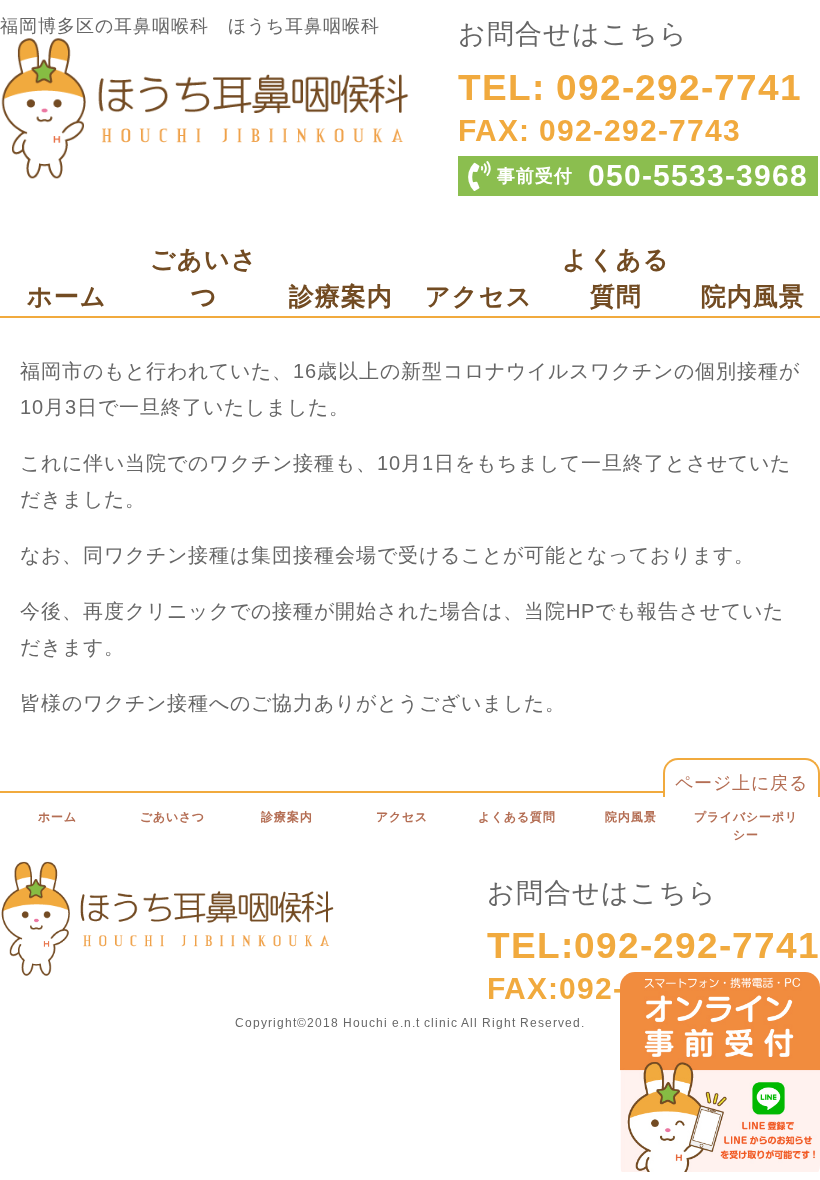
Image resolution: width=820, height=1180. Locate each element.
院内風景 (753, 296)
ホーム (67, 296)
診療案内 (341, 296)
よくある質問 (517, 817)
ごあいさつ (172, 817)
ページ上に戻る (741, 783)
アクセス (479, 296)
